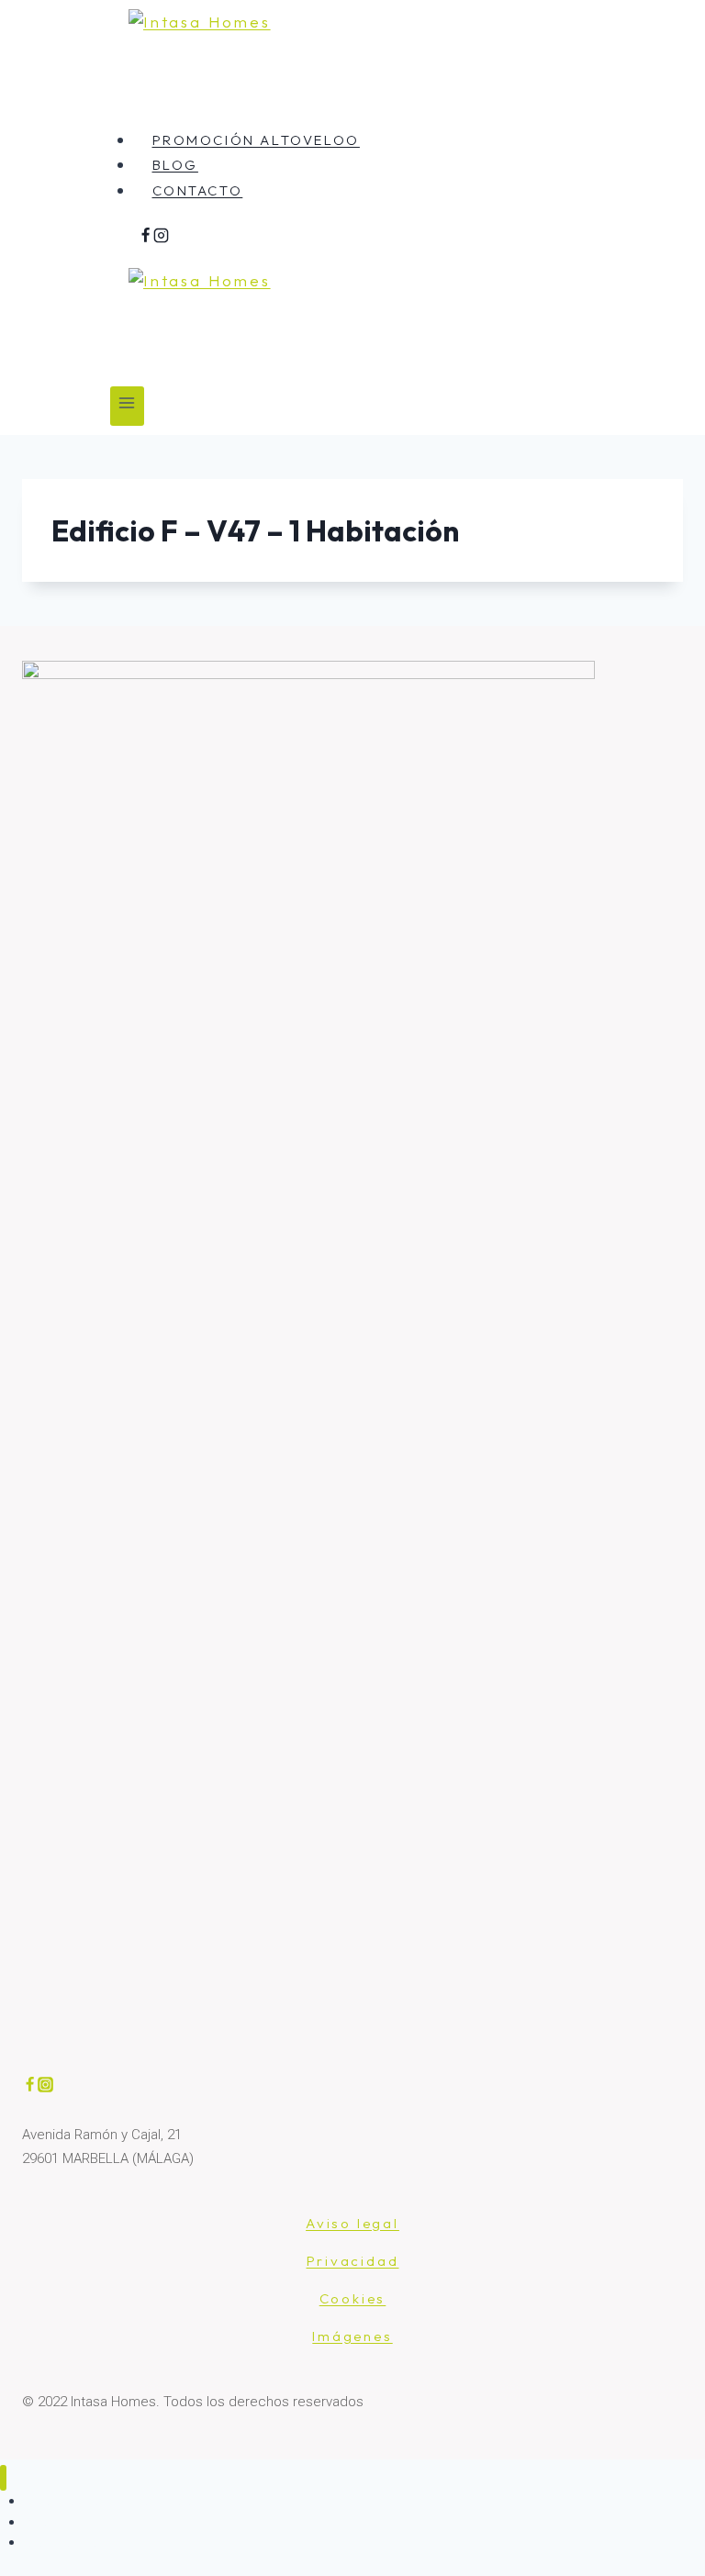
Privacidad (353, 2261)
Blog (175, 165)
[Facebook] (145, 237)
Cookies (353, 2298)
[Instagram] (161, 237)
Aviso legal (352, 2223)
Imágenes (352, 2336)
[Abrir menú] (127, 406)
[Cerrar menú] (3, 2478)
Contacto (198, 190)
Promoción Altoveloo (256, 140)
